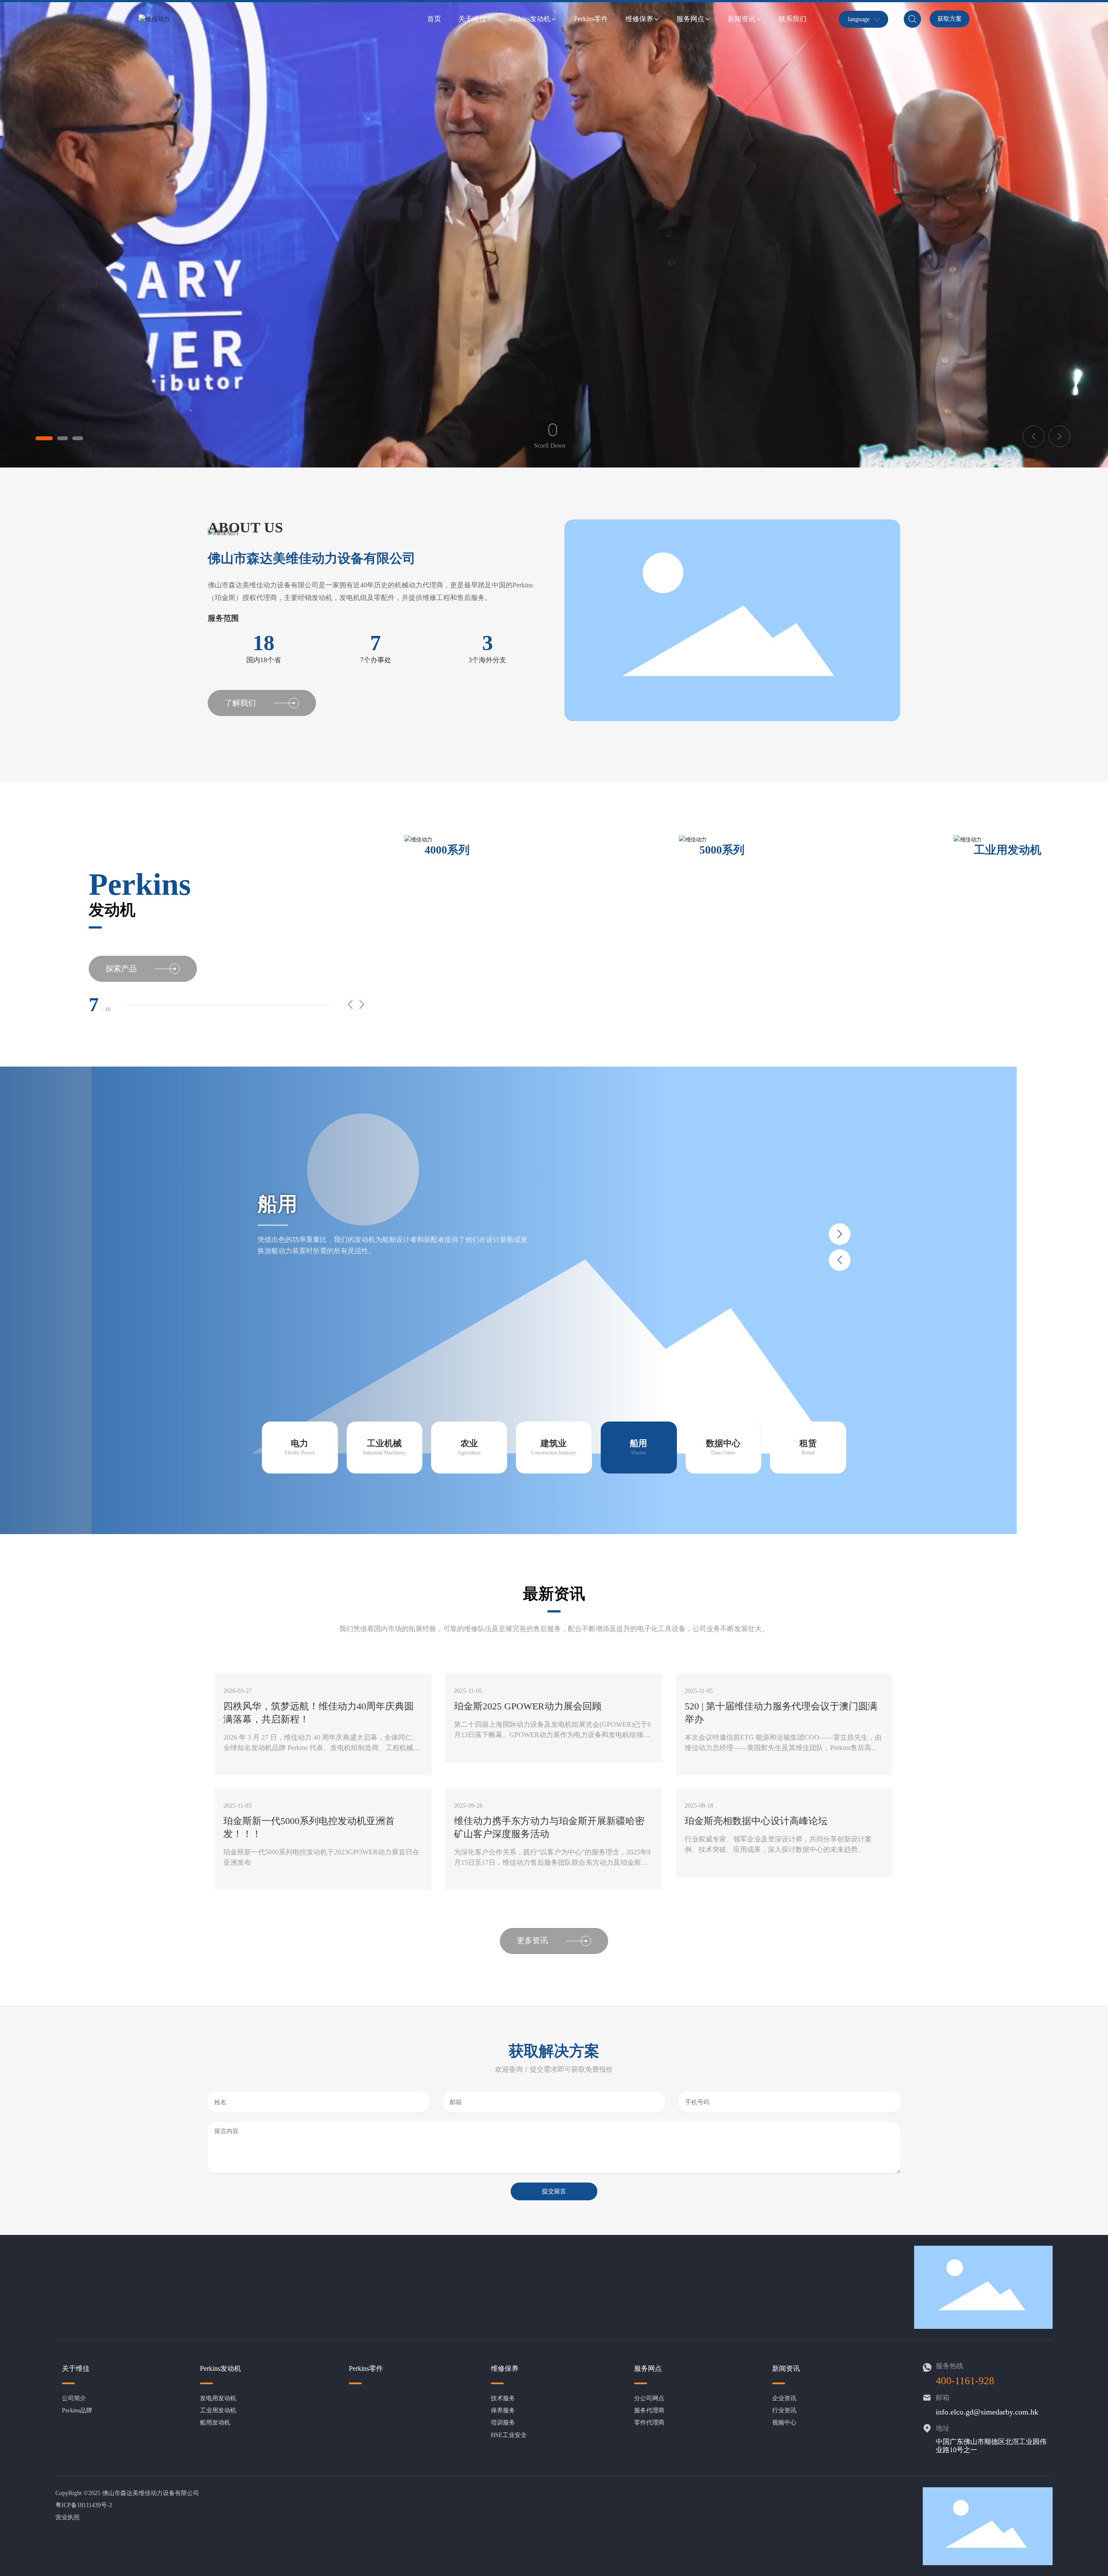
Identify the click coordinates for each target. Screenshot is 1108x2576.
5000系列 (447, 850)
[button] (44, 438)
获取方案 (950, 19)
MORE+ (234, 1765)
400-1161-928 (965, 2381)
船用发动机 (1002, 850)
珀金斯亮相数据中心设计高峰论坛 (756, 1821)
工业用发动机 (733, 850)
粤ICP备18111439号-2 (84, 2505)
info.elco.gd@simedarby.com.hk (987, 2412)
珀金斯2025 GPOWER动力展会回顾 (528, 1706)
